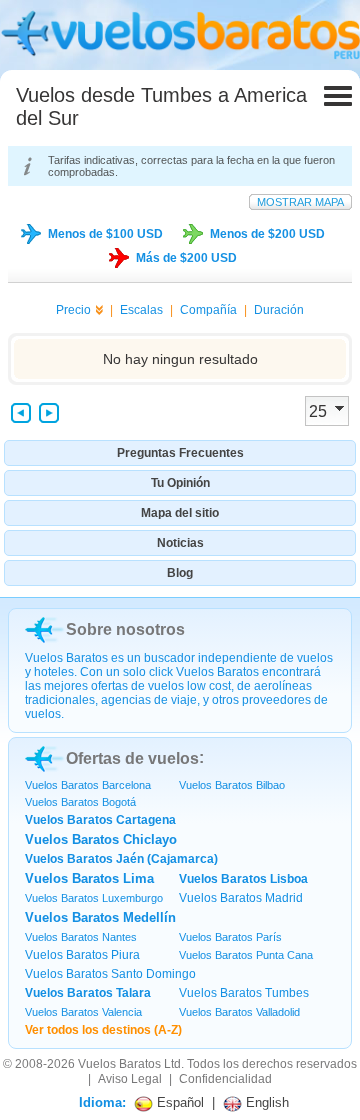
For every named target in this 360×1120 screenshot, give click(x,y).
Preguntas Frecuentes (180, 453)
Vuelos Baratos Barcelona (88, 785)
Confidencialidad (225, 1079)
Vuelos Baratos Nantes (81, 937)
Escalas (141, 310)
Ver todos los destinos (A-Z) (103, 1030)
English (265, 1102)
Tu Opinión (180, 483)
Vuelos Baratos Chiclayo (101, 839)
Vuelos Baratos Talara (88, 993)
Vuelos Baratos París (230, 937)
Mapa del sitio (180, 513)
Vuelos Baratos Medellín (100, 917)
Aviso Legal (130, 1079)
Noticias (180, 543)
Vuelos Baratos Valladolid (239, 1012)
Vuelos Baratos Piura (82, 955)
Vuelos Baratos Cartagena (100, 820)
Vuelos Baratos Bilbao (232, 785)
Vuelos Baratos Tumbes (244, 993)
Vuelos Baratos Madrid (241, 898)
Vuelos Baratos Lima (89, 878)
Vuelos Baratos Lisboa (243, 879)
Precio (73, 310)
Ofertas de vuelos (132, 758)
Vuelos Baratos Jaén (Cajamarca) (121, 859)
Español (178, 1102)
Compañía (208, 310)
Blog (180, 573)
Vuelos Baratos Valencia (83, 1012)
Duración (279, 310)
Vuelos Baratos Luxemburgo (94, 898)
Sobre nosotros (125, 629)
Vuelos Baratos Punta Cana (246, 955)
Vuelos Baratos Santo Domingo (110, 974)
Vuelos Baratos (119, 1064)
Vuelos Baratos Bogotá (80, 802)
